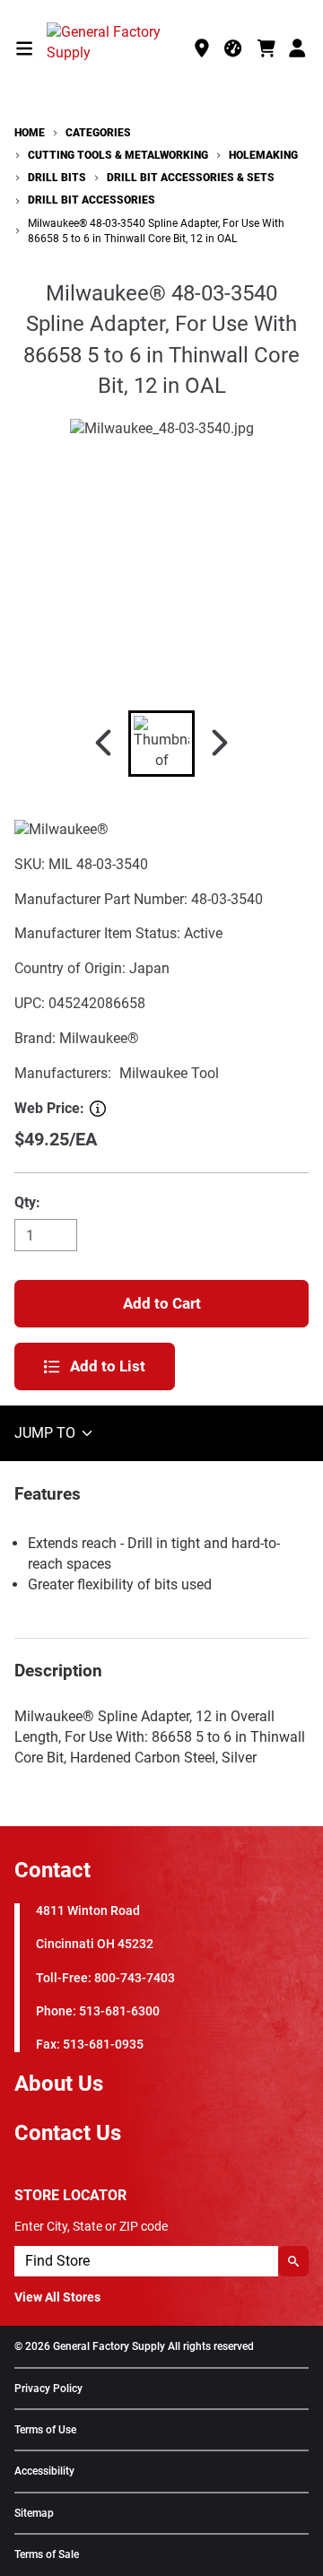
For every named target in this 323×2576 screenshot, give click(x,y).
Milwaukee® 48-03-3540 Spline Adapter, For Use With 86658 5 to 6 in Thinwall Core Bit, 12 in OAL (156, 231)
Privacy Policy (48, 2389)
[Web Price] (98, 1109)
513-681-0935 (103, 2045)
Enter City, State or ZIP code (91, 2226)
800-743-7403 (135, 1978)
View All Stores (57, 2297)
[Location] (202, 48)
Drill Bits (57, 178)
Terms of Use (45, 2430)
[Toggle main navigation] (24, 48)
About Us (59, 2084)
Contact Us (68, 2133)
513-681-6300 (119, 2011)
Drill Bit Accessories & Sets (191, 178)
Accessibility (44, 2472)
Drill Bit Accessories (92, 200)
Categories (98, 133)
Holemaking (263, 155)
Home (30, 133)
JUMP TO (47, 1433)
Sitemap (34, 2514)
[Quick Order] (234, 48)
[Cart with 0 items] (266, 48)
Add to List (108, 1366)
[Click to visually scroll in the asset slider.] (103, 744)
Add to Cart (162, 1303)
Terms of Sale (47, 2555)
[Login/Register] (299, 48)
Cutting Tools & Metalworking (118, 155)
